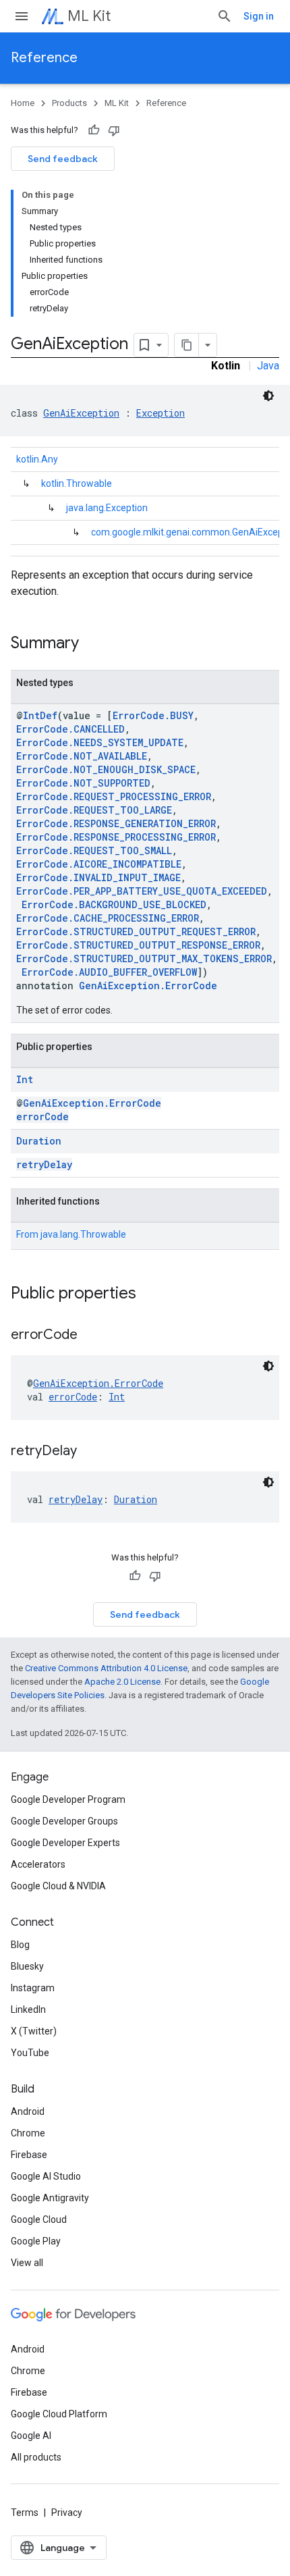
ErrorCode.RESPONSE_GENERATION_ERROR (116, 823)
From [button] (71, 1234)
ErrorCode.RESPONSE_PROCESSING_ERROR (116, 837)
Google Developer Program (68, 1799)
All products (36, 2457)
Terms (25, 2513)
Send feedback (63, 159)
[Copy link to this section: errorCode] (91, 1336)
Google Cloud (39, 2219)
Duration (39, 1141)
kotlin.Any (37, 459)
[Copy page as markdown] (187, 345)
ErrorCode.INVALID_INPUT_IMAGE (98, 877)
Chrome (28, 2133)
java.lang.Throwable (83, 1234)
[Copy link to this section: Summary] (92, 644)
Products (69, 103)
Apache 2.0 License (122, 1682)
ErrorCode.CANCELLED (70, 729)
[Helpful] (94, 130)
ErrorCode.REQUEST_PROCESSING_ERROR (114, 796)
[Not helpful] (114, 130)
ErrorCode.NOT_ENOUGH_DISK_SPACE (106, 769)
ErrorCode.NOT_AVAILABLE (82, 756)
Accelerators (38, 1864)
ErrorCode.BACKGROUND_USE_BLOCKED (114, 904)
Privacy (67, 2513)
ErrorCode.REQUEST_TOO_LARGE (94, 810)
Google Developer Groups (64, 1821)
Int (25, 1079)
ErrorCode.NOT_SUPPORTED (83, 783)
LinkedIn (28, 2009)
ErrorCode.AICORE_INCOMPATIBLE (99, 864)
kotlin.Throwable (77, 483)
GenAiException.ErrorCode (148, 985)
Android (28, 2111)
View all (27, 2263)
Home (23, 103)
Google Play (36, 2241)
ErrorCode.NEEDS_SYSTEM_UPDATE (100, 742)
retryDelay (44, 1164)
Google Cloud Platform (59, 2414)
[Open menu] (22, 16)
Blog (20, 1945)
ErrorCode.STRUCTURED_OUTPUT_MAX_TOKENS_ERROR (144, 958)
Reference (44, 58)
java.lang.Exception (107, 508)
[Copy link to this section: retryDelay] (90, 1452)
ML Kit (89, 16)
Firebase (29, 2155)
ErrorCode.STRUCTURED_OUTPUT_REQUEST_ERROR (136, 931)
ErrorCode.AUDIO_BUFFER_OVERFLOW (109, 972)
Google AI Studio (46, 2176)
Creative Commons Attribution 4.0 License (106, 1668)
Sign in (259, 16)
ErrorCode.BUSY (153, 715)
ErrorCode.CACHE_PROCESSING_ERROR (108, 918)
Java (268, 366)
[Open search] (225, 16)
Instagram (33, 1988)
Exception (161, 413)
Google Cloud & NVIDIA (58, 1886)
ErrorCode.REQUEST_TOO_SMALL (94, 850)
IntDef (40, 715)
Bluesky (27, 1966)
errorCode (42, 1116)
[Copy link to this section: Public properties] (150, 1294)
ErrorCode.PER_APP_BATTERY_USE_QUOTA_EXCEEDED (142, 891)
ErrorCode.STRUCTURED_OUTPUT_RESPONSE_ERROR (138, 945)
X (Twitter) (34, 2031)
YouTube (30, 2053)
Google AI (31, 2436)
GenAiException (81, 413)
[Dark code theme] (268, 396)
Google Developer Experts (65, 1843)
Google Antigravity (50, 2198)
